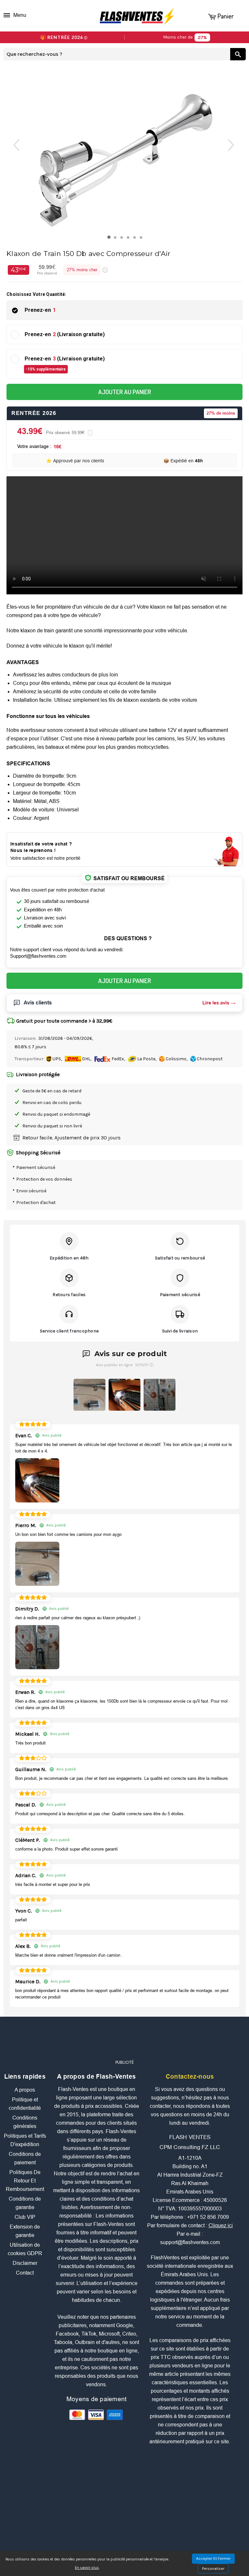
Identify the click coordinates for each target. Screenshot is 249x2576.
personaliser (213, 2569)
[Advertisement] (124, 2041)
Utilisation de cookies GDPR (25, 2249)
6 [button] (142, 239)
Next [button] (237, 145)
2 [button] (117, 239)
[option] (125, 150)
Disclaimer (25, 2263)
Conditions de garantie (25, 2203)
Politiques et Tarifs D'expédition (25, 2140)
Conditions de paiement (25, 2158)
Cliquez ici (221, 2225)
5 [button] (136, 239)
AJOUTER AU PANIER (125, 392)
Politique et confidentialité (25, 2104)
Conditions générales (25, 2122)
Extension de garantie (25, 2231)
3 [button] (123, 239)
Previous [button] (12, 145)
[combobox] (117, 54)
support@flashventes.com (190, 2242)
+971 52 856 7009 (208, 2217)
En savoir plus (87, 2568)
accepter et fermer (213, 2558)
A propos (25, 2090)
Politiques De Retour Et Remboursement (25, 2181)
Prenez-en (40, 310)
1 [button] (110, 239)
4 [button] (130, 239)
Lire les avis (216, 1003)
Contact (25, 2273)
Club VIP (25, 2217)
